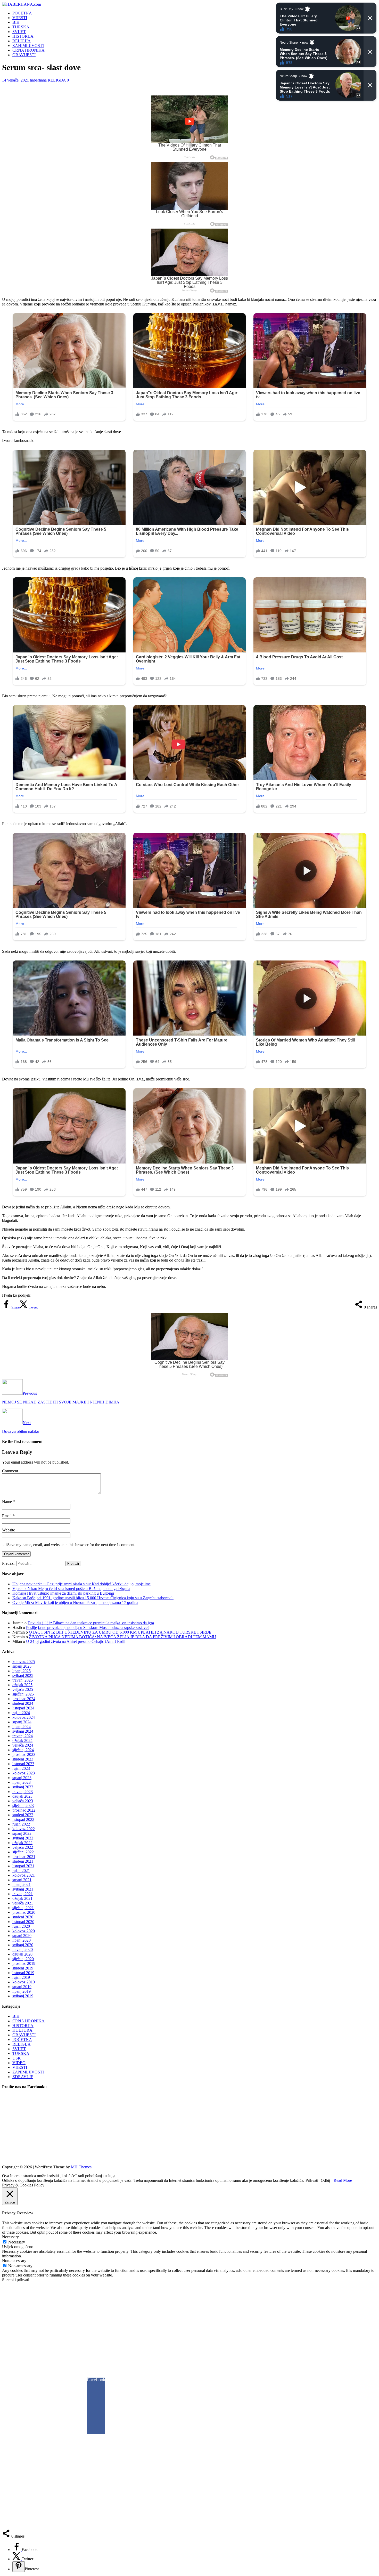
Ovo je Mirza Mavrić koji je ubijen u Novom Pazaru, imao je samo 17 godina (75, 1602)
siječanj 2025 (23, 1694)
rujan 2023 (21, 1768)
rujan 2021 (21, 1871)
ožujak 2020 (22, 1954)
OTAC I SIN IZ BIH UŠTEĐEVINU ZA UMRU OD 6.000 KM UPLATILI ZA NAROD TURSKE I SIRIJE (120, 1632)
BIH (16, 22)
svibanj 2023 (23, 1787)
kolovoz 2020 (24, 1931)
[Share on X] (17, 2559)
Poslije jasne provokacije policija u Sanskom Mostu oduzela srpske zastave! (87, 1628)
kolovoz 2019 (24, 1982)
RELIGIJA (22, 41)
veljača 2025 (23, 1689)
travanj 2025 (23, 1680)
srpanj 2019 (22, 1987)
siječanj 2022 (23, 1852)
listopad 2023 (23, 1764)
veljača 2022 (23, 1847)
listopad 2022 (23, 1819)
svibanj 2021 (23, 1889)
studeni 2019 (23, 1968)
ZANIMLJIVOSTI (28, 46)
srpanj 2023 (22, 1778)
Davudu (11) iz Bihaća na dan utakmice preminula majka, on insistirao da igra (91, 1623)
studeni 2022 (23, 1815)
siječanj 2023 (23, 1806)
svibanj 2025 (23, 1675)
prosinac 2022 (24, 1810)
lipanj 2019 (22, 1991)
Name (7, 1502)
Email (7, 1516)
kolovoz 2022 (24, 1829)
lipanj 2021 (22, 1884)
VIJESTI (20, 18)
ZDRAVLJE (23, 2077)
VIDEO (19, 2063)
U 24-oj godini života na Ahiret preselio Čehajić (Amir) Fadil (76, 1641)
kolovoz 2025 (24, 1662)
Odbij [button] (325, 2180)
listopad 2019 (23, 1973)
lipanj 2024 (22, 1727)
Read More (343, 2180)
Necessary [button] (10, 2237)
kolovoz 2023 (24, 1773)
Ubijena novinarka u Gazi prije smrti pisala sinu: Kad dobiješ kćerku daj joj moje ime (81, 1584)
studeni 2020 (23, 1917)
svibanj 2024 (23, 1731)
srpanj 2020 (22, 1936)
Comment (10, 1471)
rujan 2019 (21, 1977)
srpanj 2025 (22, 1666)
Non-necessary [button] (14, 2261)
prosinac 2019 (24, 1963)
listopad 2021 (23, 1866)
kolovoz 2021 (24, 1875)
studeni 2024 (23, 1703)
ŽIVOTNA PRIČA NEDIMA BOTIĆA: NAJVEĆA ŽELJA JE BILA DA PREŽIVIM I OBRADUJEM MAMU (122, 1637)
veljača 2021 (23, 1903)
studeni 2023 (23, 1759)
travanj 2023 (23, 1792)
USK (17, 2058)
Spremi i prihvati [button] (16, 2280)
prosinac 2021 (24, 1857)
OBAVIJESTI (24, 55)
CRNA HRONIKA (28, 50)
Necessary (17, 2242)
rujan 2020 (21, 1926)
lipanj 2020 (22, 1940)
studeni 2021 (23, 1861)
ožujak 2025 (22, 1685)
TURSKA (21, 27)
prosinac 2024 (24, 1699)
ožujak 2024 (22, 1741)
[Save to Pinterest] (19, 2567)
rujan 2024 (21, 1713)
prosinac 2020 (24, 1912)
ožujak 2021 (22, 1898)
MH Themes (81, 2167)
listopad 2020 (23, 1922)
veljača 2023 (23, 1801)
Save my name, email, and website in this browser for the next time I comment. (71, 1545)
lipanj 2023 (22, 1782)
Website (9, 1530)
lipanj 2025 (22, 1671)
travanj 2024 (23, 1736)
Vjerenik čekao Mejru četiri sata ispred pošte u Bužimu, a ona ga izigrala (71, 1589)
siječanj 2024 (23, 1750)
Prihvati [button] (312, 2180)
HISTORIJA (23, 36)
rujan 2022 (21, 1824)
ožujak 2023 (22, 1796)
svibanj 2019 (23, 1996)
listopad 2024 (23, 1708)
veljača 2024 (23, 1745)
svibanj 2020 (23, 1945)
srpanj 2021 (22, 1880)
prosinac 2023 (24, 1754)
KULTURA (22, 2030)
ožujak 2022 (22, 1843)
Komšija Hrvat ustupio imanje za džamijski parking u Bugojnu (63, 1593)
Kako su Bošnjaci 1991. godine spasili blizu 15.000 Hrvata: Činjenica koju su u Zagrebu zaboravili (93, 1598)
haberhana (38, 80)
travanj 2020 (23, 1949)
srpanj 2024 (22, 1722)
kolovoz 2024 (24, 1717)
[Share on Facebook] (17, 2550)
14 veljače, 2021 (15, 80)
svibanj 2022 (23, 1838)
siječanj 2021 (23, 1908)
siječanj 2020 (23, 1959)
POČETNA (22, 13)
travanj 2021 (23, 1894)
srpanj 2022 (22, 1833)
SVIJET (19, 32)
